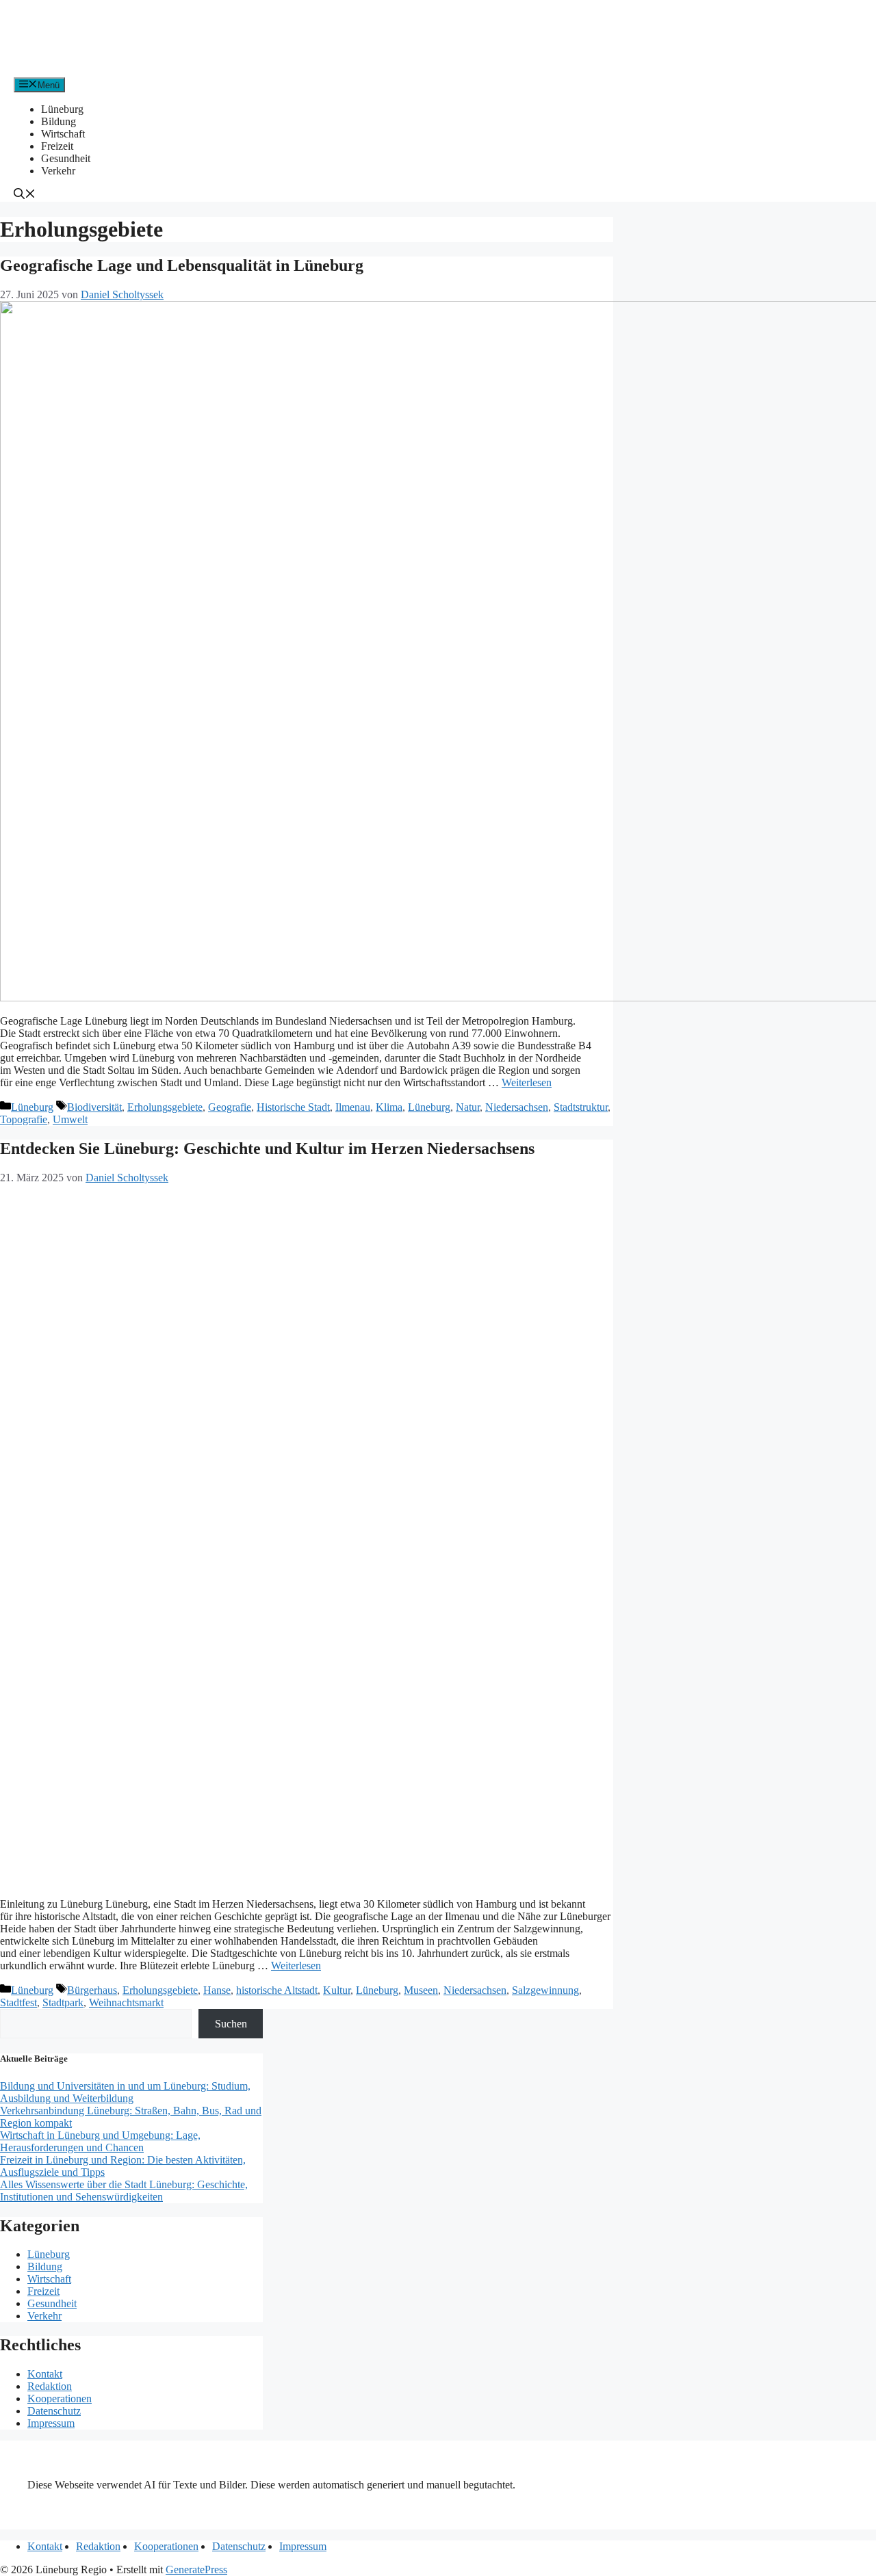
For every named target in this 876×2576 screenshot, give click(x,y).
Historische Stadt (293, 1107)
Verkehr (58, 171)
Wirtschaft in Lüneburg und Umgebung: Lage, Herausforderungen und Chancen (100, 2141)
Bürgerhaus (92, 1990)
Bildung (59, 121)
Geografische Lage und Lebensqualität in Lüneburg (182, 265)
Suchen (231, 2024)
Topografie (24, 1119)
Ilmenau (353, 1107)
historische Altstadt (277, 1990)
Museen (421, 1990)
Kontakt (45, 2374)
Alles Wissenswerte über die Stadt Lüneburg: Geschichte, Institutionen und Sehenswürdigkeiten (124, 2191)
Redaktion (50, 2386)
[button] (25, 195)
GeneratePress (196, 2570)
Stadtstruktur (581, 1107)
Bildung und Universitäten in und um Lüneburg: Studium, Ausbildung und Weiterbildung (125, 2092)
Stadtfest (18, 2002)
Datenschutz (54, 2411)
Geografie (230, 1107)
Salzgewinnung (545, 1990)
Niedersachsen (517, 1107)
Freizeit (57, 146)
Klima (389, 1107)
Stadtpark (63, 2002)
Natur (468, 1107)
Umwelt (70, 1119)
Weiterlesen (527, 1082)
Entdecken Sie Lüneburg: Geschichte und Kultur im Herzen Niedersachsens (267, 1148)
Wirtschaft (63, 134)
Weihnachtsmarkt (126, 2002)
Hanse (217, 1990)
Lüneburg (62, 109)
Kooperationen (60, 2398)
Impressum (51, 2423)
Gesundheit (66, 158)
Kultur (337, 1990)
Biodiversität (94, 1107)
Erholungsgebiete (165, 1107)
